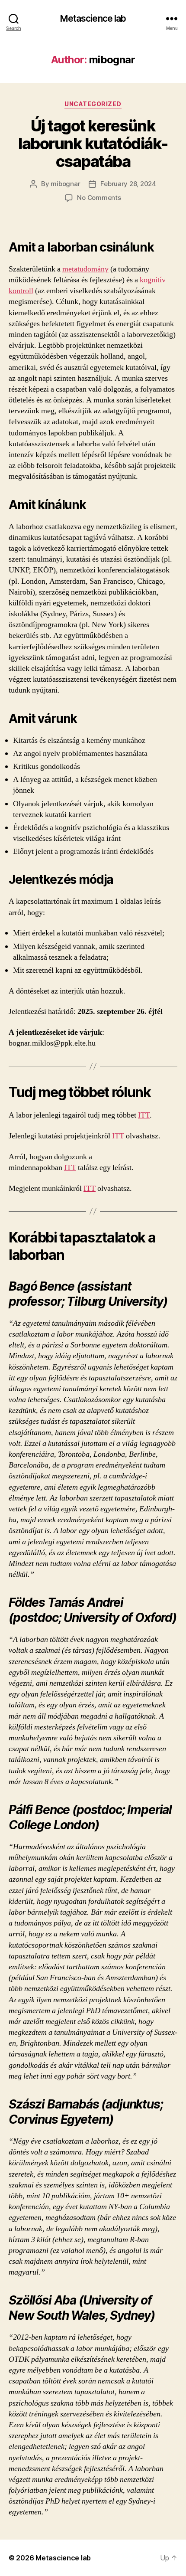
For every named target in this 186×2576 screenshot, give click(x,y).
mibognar (65, 184)
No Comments (99, 198)
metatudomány (85, 269)
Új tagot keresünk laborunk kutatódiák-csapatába (93, 144)
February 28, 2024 (128, 184)
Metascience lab (93, 18)
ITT (144, 1115)
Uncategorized (93, 104)
